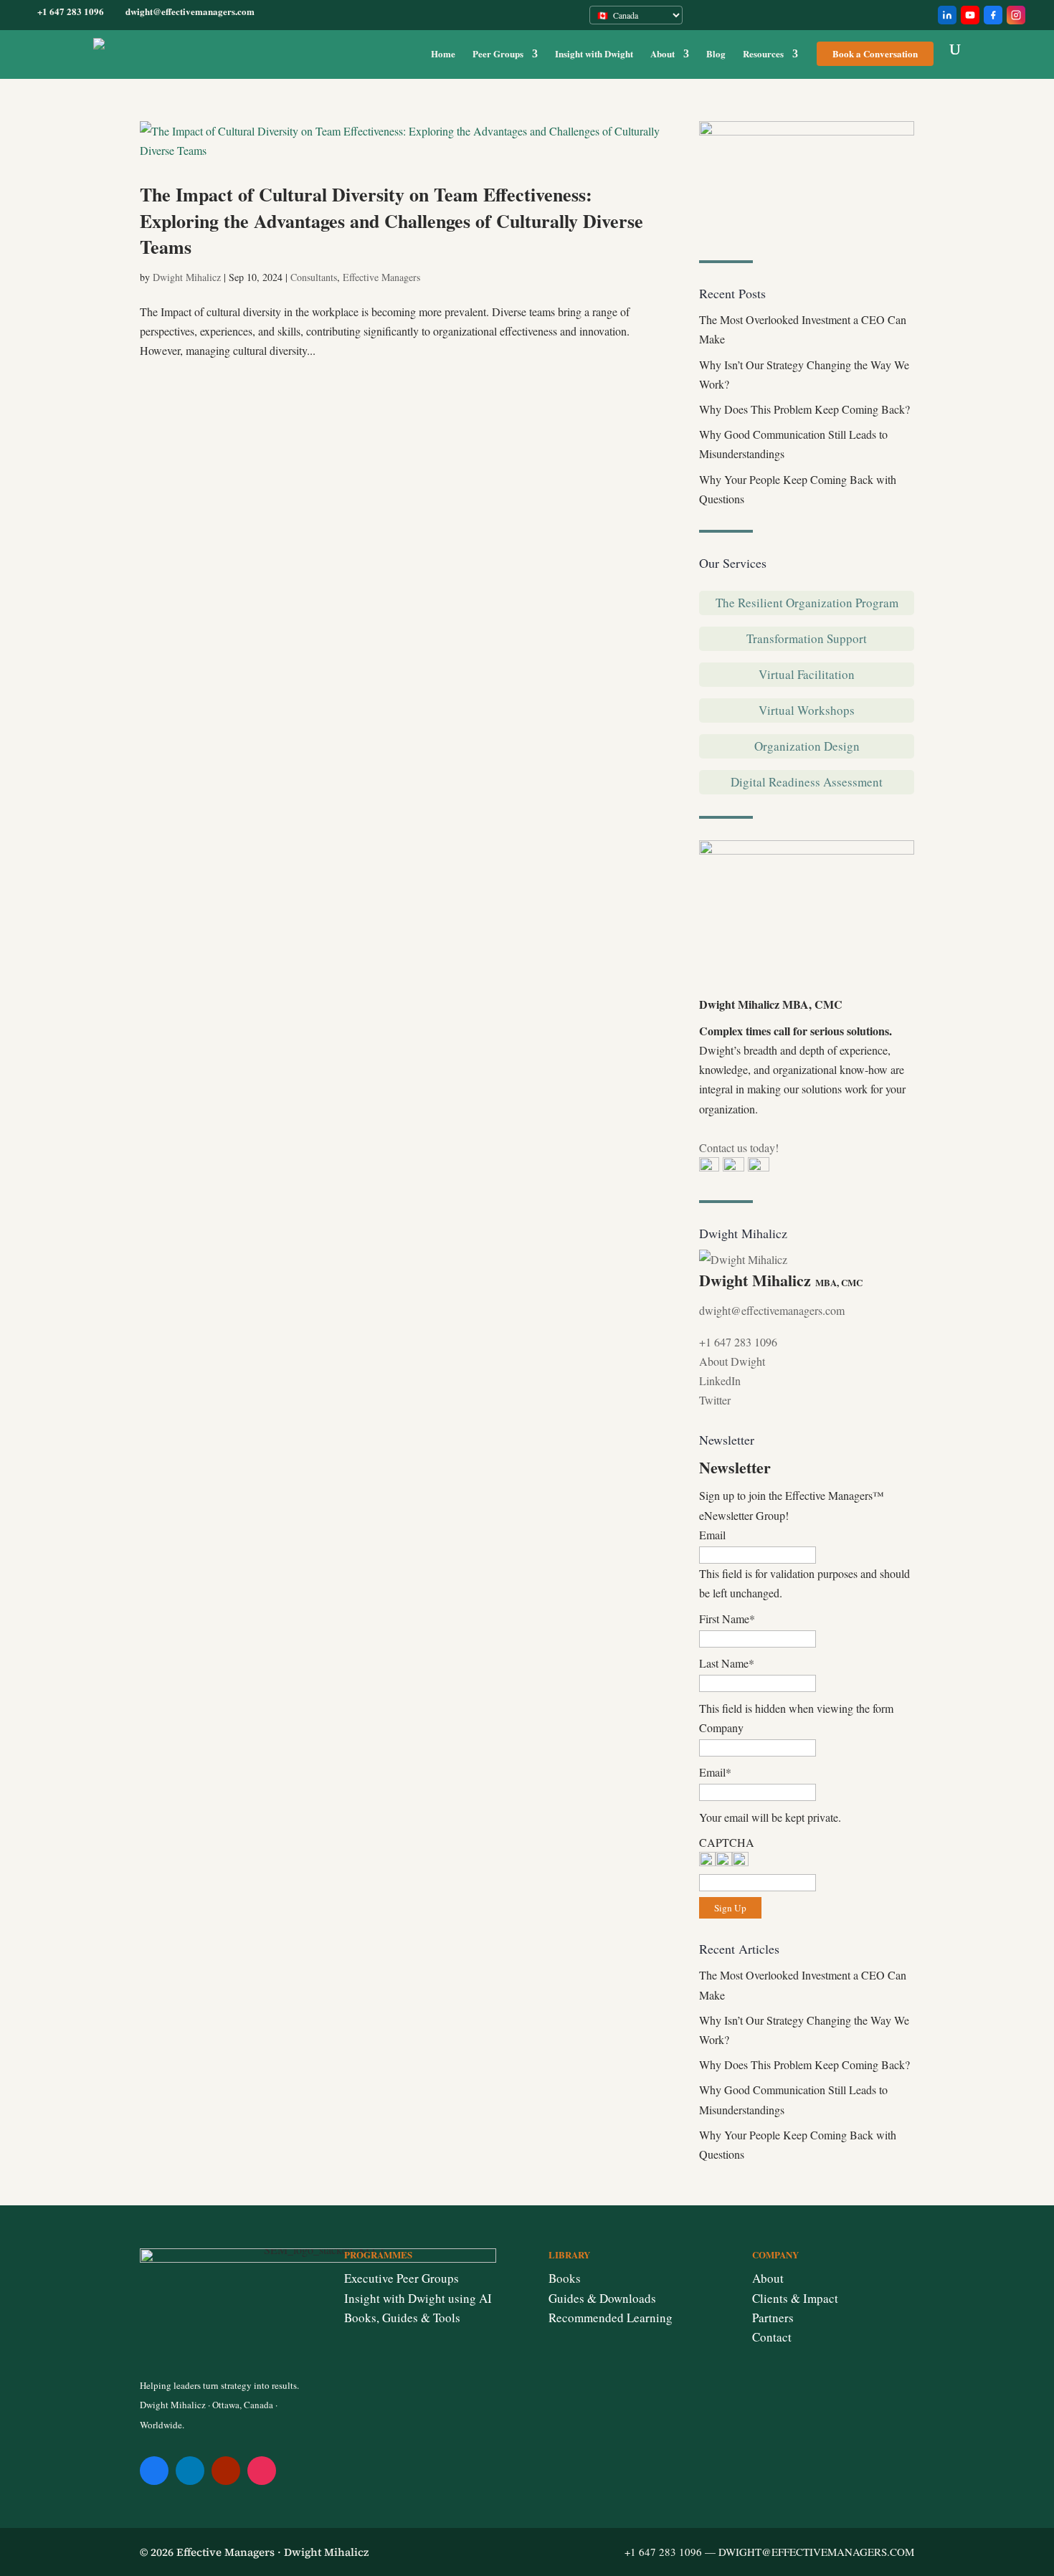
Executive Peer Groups (402, 2278)
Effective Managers (381, 277)
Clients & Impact (795, 2298)
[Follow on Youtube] (226, 2471)
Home (443, 54)
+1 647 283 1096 (738, 1342)
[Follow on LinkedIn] (190, 2471)
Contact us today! (739, 1147)
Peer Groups (498, 54)
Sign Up (730, 1908)
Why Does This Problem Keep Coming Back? (804, 409)
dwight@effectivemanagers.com (772, 1310)
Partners (773, 2318)
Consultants (314, 277)
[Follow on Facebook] (154, 2471)
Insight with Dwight (594, 54)
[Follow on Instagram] (262, 2471)
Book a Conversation (875, 53)
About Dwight (732, 1361)
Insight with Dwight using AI (418, 2298)
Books (565, 2278)
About (663, 54)
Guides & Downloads (602, 2298)
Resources (763, 54)
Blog (716, 54)
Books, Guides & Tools (402, 2318)
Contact (772, 2337)
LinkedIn (720, 1380)
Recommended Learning (611, 2318)
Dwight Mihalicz (187, 277)
